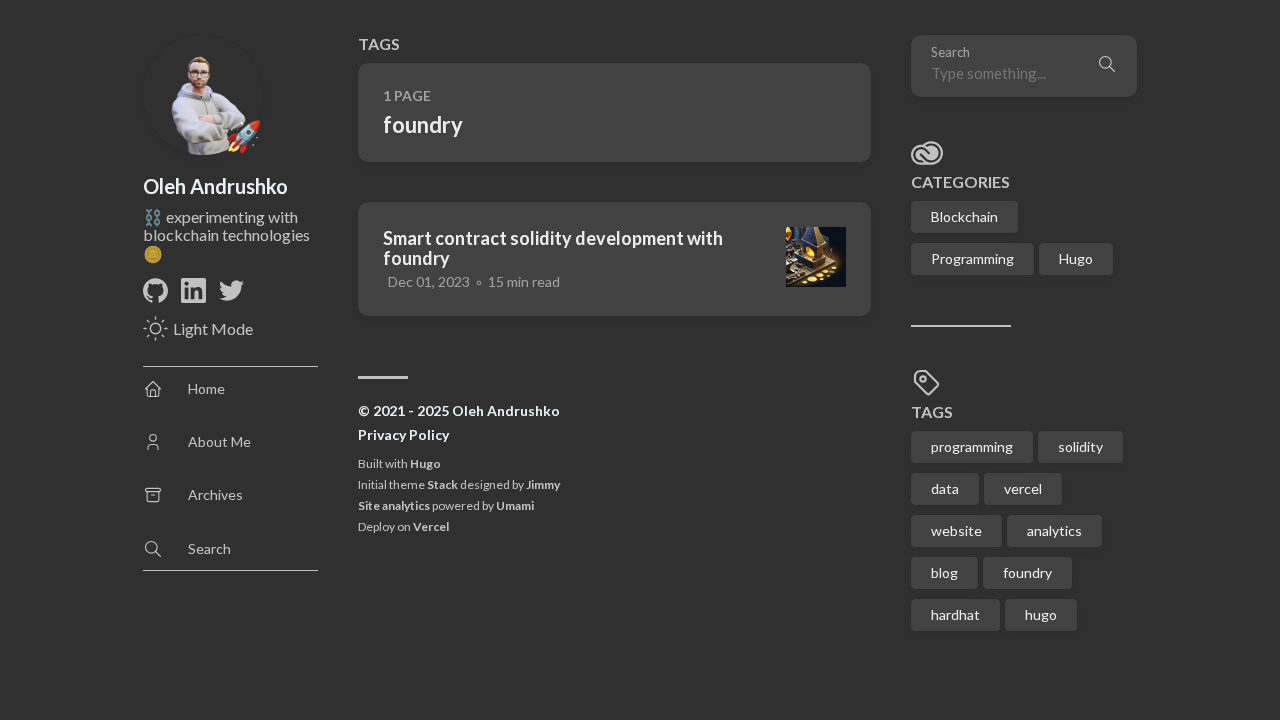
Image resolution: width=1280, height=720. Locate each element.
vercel (1023, 488)
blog (944, 572)
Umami (515, 505)
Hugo (425, 463)
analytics (1054, 530)
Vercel (431, 526)
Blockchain (964, 216)
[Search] (1107, 66)
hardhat (955, 614)
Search (950, 52)
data (945, 488)
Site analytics (394, 505)
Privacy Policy (403, 434)
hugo (1041, 614)
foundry (1027, 572)
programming (972, 446)
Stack (442, 484)
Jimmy (543, 484)
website (956, 530)
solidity (1080, 446)
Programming (972, 258)
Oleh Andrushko (215, 186)
